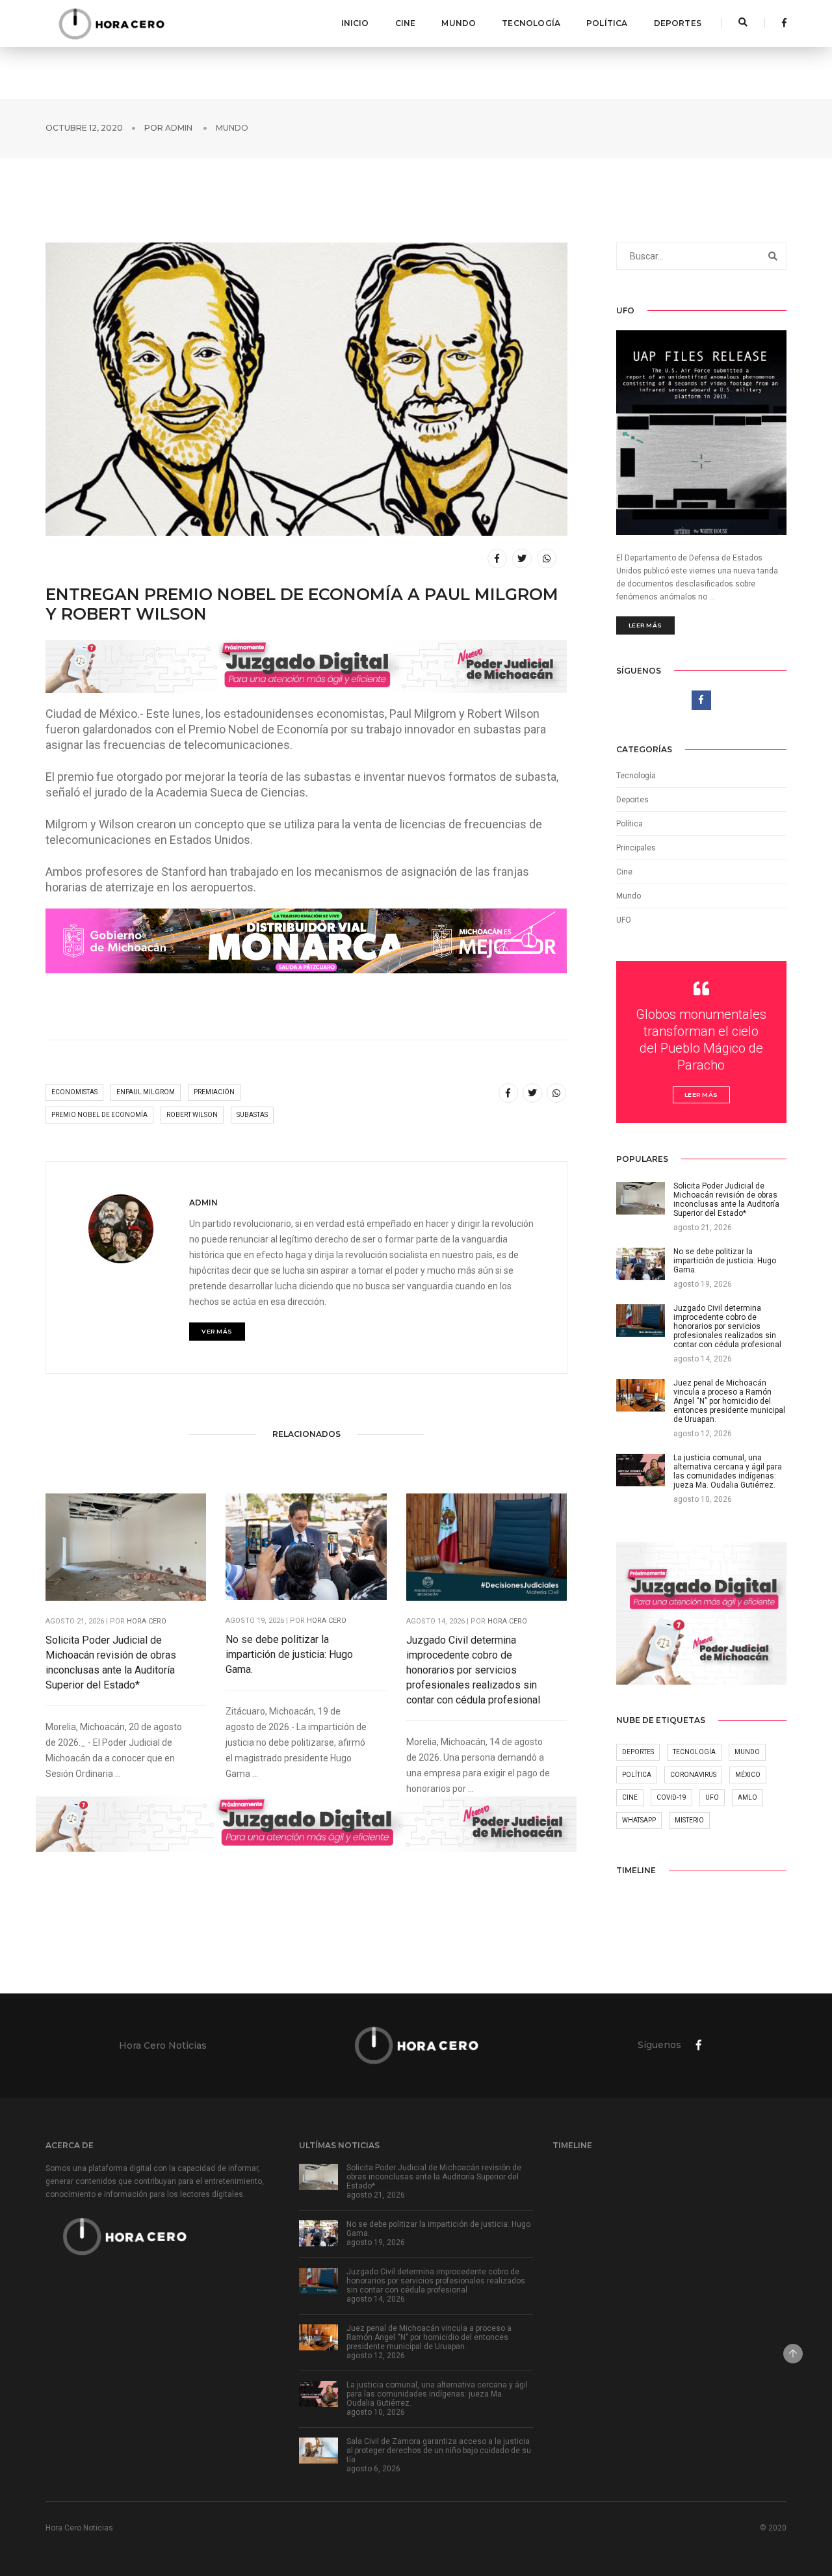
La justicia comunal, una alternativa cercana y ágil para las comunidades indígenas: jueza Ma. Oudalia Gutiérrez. (437, 2394)
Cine (406, 23)
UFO (624, 920)
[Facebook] (781, 23)
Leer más (645, 625)
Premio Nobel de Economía (99, 1115)
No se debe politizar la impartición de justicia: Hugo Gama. (289, 1654)
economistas (74, 1092)
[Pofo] (111, 23)
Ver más (217, 1331)
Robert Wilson (192, 1115)
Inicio (355, 23)
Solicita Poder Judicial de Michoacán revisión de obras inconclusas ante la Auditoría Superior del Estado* (111, 1663)
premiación (214, 1092)
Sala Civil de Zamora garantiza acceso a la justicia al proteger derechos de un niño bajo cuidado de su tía (439, 2451)
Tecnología (531, 23)
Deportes (678, 23)
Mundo (459, 23)
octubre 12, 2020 (84, 128)
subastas (252, 1115)
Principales (636, 848)
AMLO (747, 1797)
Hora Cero (147, 1621)
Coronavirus (693, 1775)
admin (179, 128)
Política (607, 23)
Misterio (689, 1820)
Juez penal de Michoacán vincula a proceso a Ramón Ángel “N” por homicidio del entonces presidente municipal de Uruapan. (429, 2337)
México (748, 1775)
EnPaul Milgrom (146, 1092)
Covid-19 (671, 1797)
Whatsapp (639, 1820)
